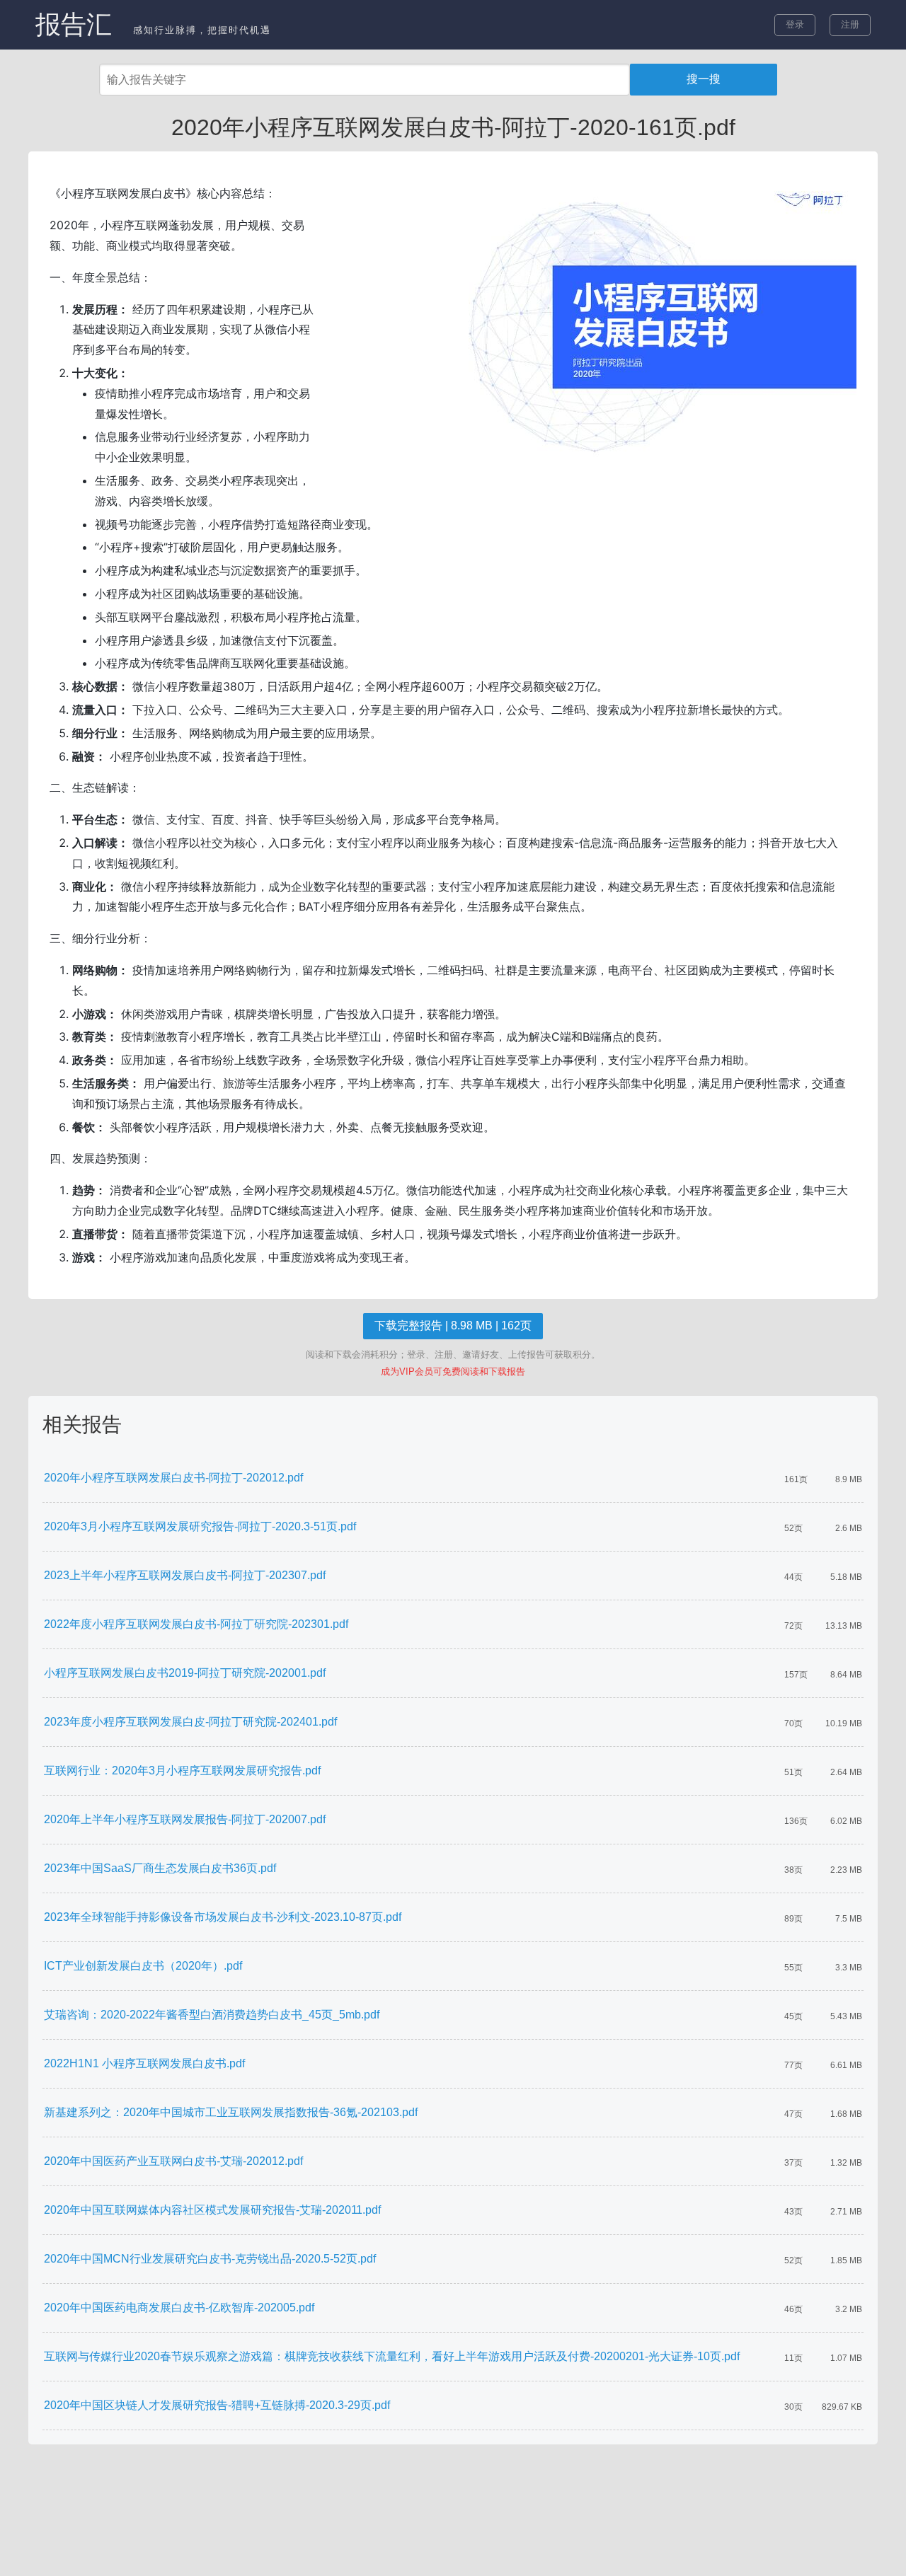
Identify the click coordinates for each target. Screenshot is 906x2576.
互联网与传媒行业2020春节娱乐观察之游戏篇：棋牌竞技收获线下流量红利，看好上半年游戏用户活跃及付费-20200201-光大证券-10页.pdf (392, 2356)
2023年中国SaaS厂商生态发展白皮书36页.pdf (160, 1868)
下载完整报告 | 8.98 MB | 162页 (453, 1325)
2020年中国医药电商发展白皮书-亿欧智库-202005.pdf (179, 2308)
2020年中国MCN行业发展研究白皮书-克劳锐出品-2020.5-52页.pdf (210, 2259)
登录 (795, 24)
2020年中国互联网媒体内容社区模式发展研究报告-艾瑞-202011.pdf (212, 2210)
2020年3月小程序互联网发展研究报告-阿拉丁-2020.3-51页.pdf (200, 1526)
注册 (850, 24)
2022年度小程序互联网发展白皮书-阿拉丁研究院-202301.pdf (196, 1624)
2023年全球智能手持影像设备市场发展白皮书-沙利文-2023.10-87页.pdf (223, 1917)
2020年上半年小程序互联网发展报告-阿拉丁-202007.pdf (185, 1819)
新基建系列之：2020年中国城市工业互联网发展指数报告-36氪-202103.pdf (231, 2112)
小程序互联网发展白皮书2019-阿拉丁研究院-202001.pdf (185, 1673)
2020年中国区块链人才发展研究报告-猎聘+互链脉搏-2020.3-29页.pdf (217, 2405)
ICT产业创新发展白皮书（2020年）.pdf (143, 1966)
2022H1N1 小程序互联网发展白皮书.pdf (144, 2063)
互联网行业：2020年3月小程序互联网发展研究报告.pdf (182, 1771)
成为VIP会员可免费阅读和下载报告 (453, 1371)
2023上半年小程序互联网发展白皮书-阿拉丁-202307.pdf (185, 1575)
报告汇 (74, 24)
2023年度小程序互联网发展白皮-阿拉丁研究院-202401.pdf (190, 1722)
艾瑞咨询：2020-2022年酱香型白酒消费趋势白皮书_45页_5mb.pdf (212, 2015)
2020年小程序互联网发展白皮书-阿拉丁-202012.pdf (173, 1478)
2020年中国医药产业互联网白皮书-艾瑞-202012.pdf (173, 2161)
